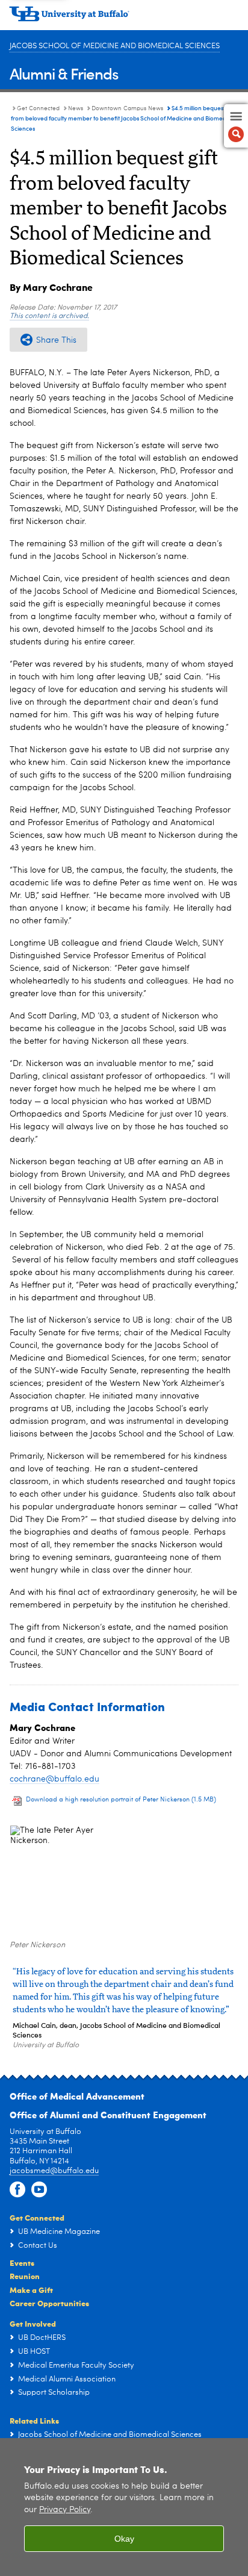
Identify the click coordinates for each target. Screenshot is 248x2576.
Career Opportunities (49, 2303)
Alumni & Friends (64, 73)
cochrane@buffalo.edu (54, 1779)
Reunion (25, 2276)
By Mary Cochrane (51, 287)
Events (22, 2263)
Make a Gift (31, 2290)
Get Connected (38, 108)
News (76, 108)
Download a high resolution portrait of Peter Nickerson (121, 1800)
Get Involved (33, 2323)
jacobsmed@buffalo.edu (54, 2171)
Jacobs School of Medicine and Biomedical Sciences (115, 46)
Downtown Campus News (127, 108)
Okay (124, 2539)
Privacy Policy (65, 2510)
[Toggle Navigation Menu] (236, 126)
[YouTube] (39, 2190)
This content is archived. (49, 316)
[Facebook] (17, 2190)
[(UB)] (124, 18)
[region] (124, 2507)
